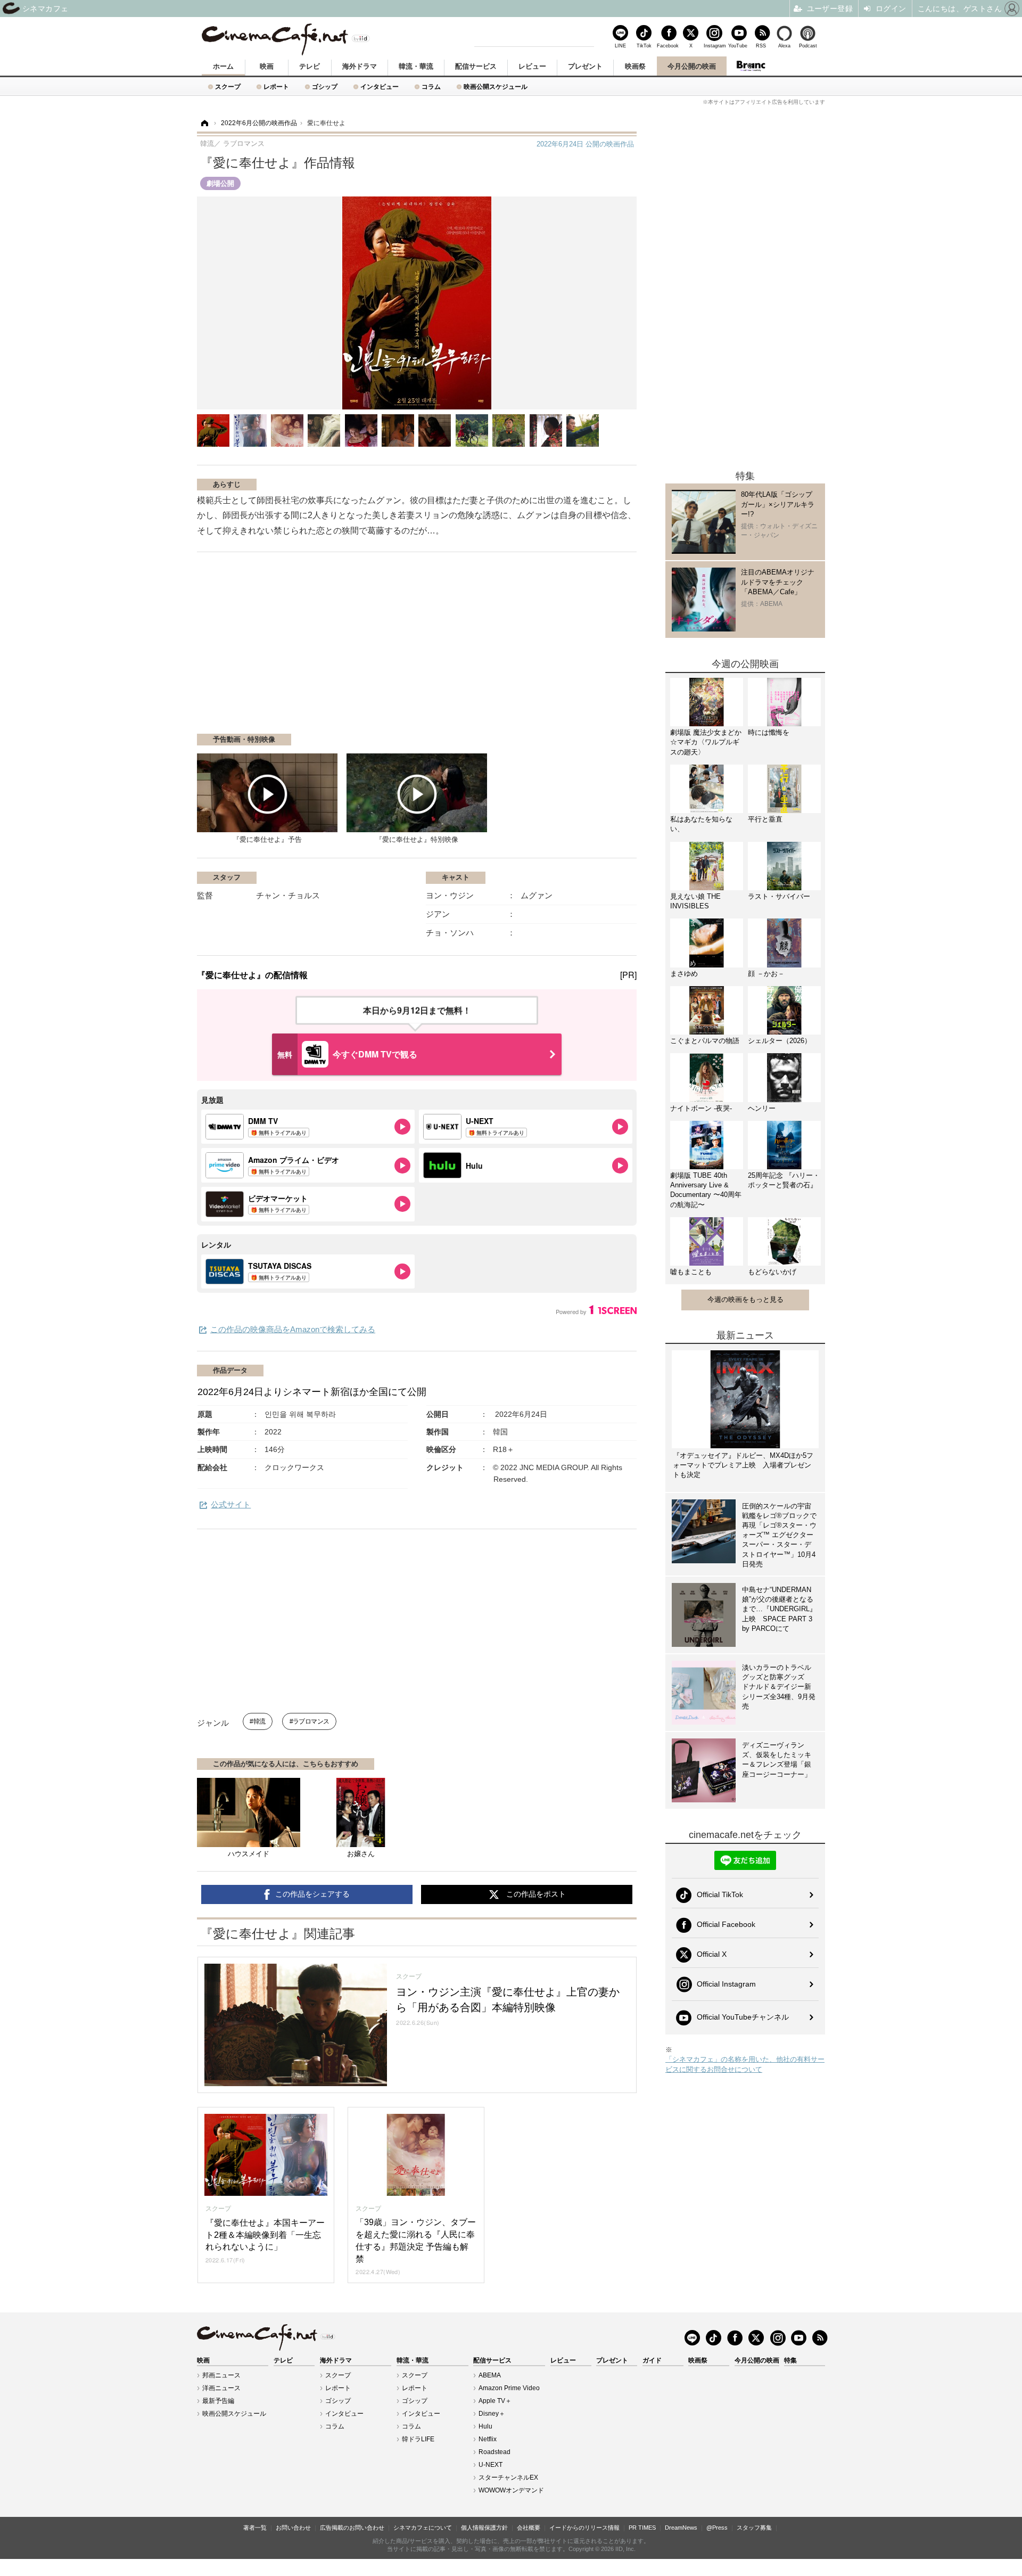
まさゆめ (684, 974)
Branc (751, 66)
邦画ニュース (221, 2375)
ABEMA (490, 2375)
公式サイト (231, 1504)
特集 (790, 2360)
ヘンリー (762, 1108)
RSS (761, 46)
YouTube (738, 46)
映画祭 (635, 66)
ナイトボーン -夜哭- (701, 1108)
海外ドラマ (360, 66)
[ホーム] (204, 123)
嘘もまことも (691, 1272)
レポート (276, 87)
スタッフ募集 (754, 2528)
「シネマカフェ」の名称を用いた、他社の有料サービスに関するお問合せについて (745, 2064)
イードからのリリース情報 (584, 2528)
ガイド (652, 2360)
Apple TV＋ (495, 2401)
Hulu (485, 2426)
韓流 (259, 1721)
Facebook (667, 46)
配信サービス (476, 66)
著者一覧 (255, 2528)
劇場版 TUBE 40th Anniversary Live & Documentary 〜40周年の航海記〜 (706, 1190)
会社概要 (529, 2528)
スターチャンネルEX (508, 2477)
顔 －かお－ (766, 974)
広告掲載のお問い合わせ (352, 2528)
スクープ (228, 87)
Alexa (784, 46)
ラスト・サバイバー (779, 896)
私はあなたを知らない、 (701, 824)
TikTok (644, 46)
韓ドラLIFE (418, 2439)
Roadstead (494, 2452)
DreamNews (681, 2528)
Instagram (714, 46)
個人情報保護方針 (484, 2528)
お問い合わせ (293, 2528)
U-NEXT (491, 2465)
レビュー (532, 66)
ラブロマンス (311, 1721)
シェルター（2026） (780, 1041)
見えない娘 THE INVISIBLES (695, 901)
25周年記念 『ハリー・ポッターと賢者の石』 (784, 1180)
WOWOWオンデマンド (511, 2490)
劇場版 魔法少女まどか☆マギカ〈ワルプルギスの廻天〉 (706, 742)
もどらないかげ (772, 1272)
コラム (431, 87)
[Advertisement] (324, 648)
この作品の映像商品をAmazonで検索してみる (293, 1329)
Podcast (808, 46)
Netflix (488, 2439)
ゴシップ (325, 87)
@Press (717, 2528)
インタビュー (380, 87)
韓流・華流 (416, 66)
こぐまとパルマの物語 (705, 1041)
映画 (267, 66)
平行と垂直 (765, 819)
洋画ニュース (221, 2388)
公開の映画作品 (585, 144)
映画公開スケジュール (496, 87)
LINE (620, 46)
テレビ (310, 66)
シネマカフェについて (423, 2528)
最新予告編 (218, 2401)
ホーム (223, 66)
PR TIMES (642, 2528)
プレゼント (585, 66)
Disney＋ (492, 2414)
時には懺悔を (769, 732)
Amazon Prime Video (509, 2388)
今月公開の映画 (692, 66)
